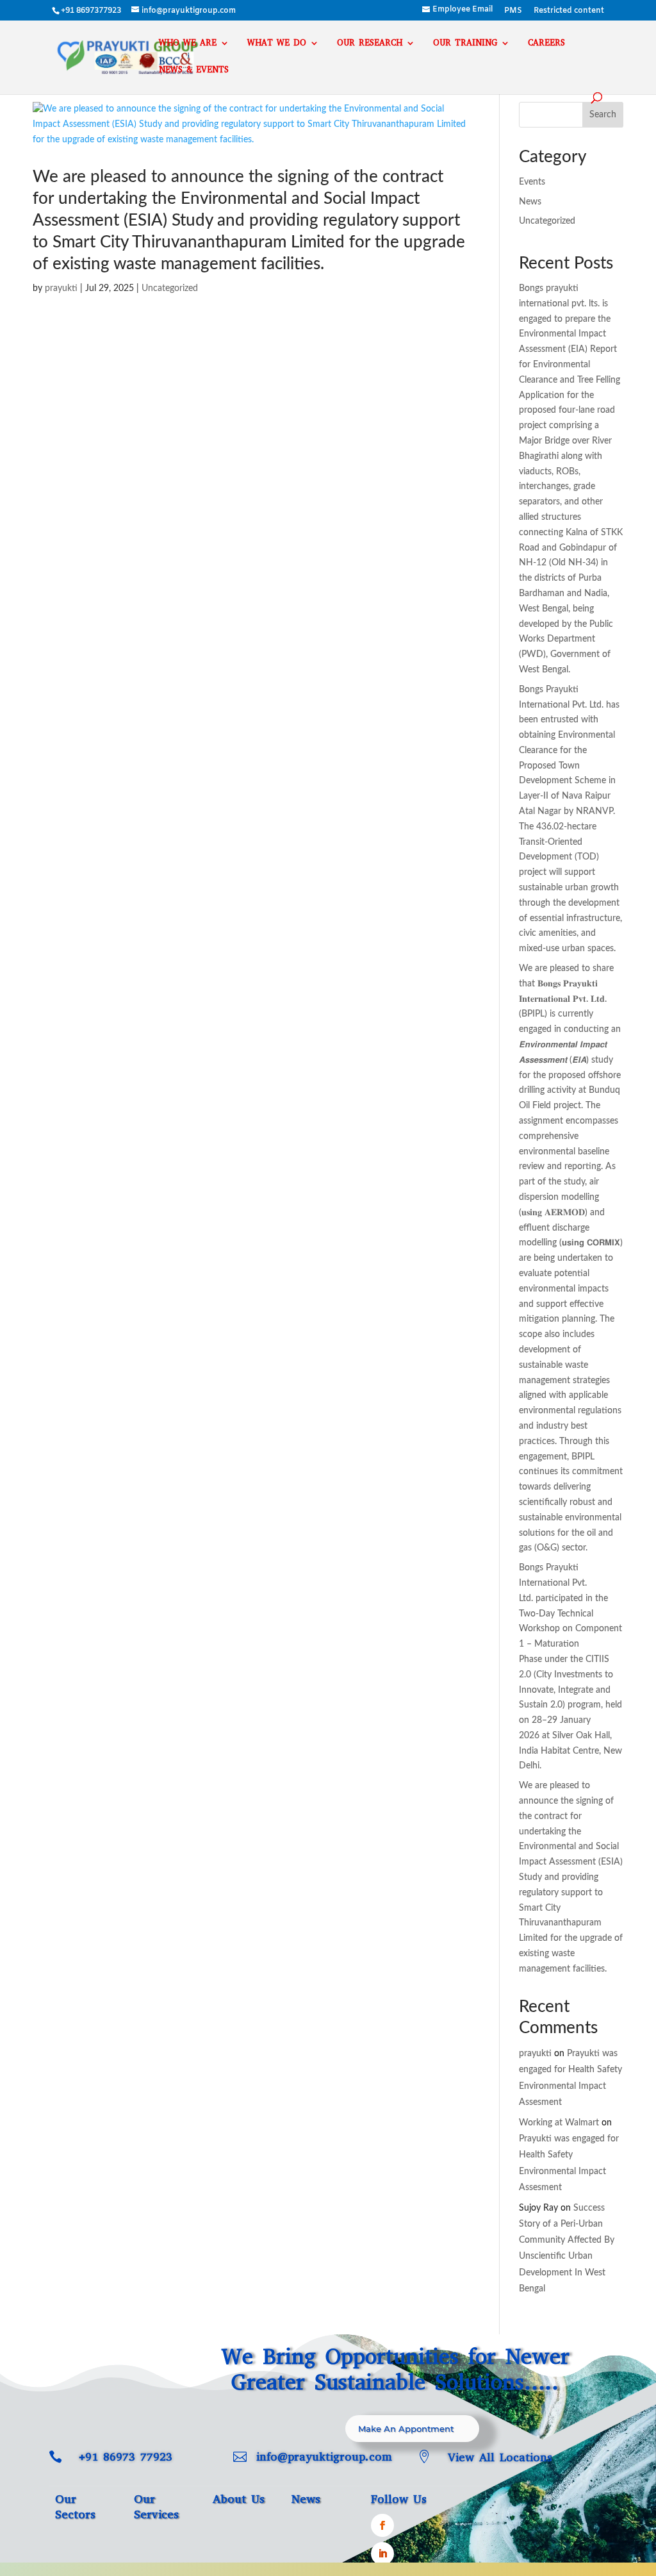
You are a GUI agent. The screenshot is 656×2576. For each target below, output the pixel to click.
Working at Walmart (559, 2123)
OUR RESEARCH (370, 43)
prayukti (61, 288)
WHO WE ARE (188, 43)
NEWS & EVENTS (194, 70)
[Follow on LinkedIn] (382, 2554)
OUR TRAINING (465, 43)
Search (603, 115)
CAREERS (546, 43)
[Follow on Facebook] (382, 2525)
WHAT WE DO (277, 43)
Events (532, 182)
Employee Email (463, 10)
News (530, 202)
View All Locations (500, 2457)
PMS (513, 12)
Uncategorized (170, 288)
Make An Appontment (406, 2429)
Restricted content (569, 12)
